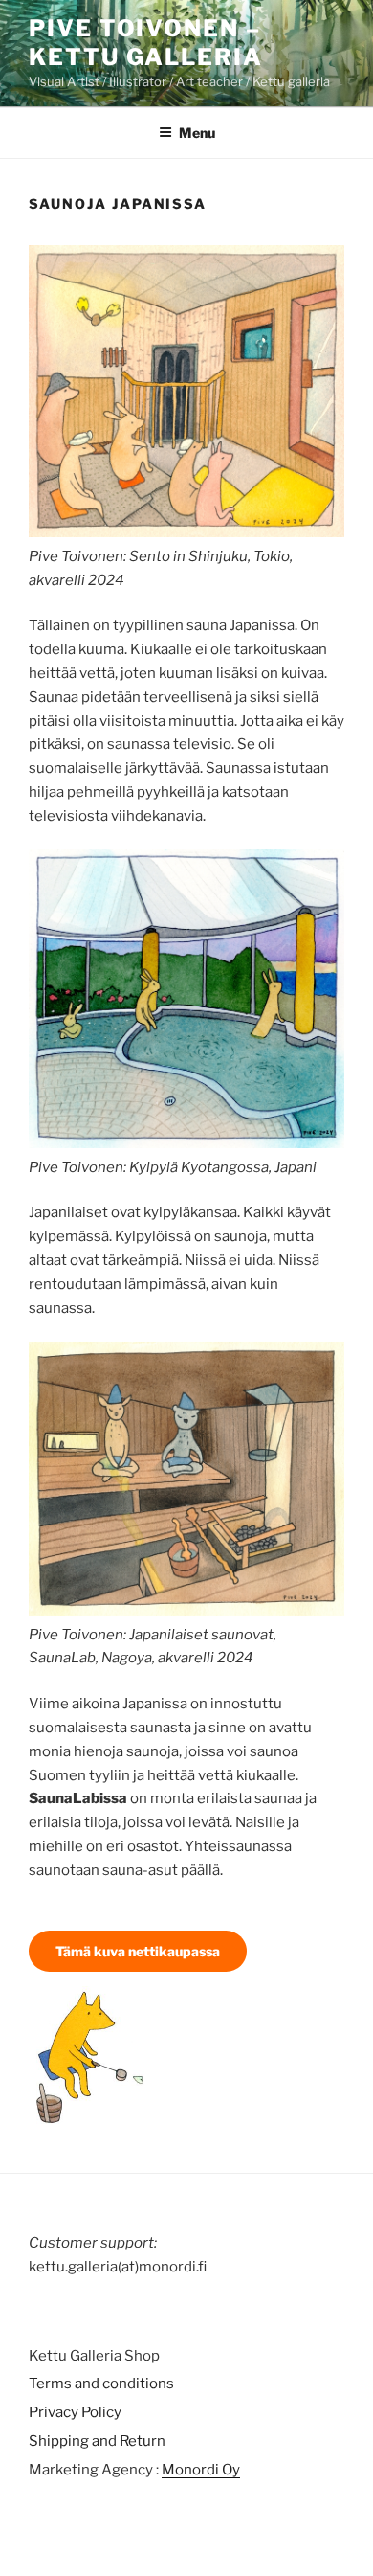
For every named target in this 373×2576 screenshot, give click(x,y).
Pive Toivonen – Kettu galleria (146, 43)
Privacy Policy (75, 2412)
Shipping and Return (97, 2441)
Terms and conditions (101, 2384)
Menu (197, 133)
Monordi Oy (201, 2470)
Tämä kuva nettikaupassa (138, 1951)
